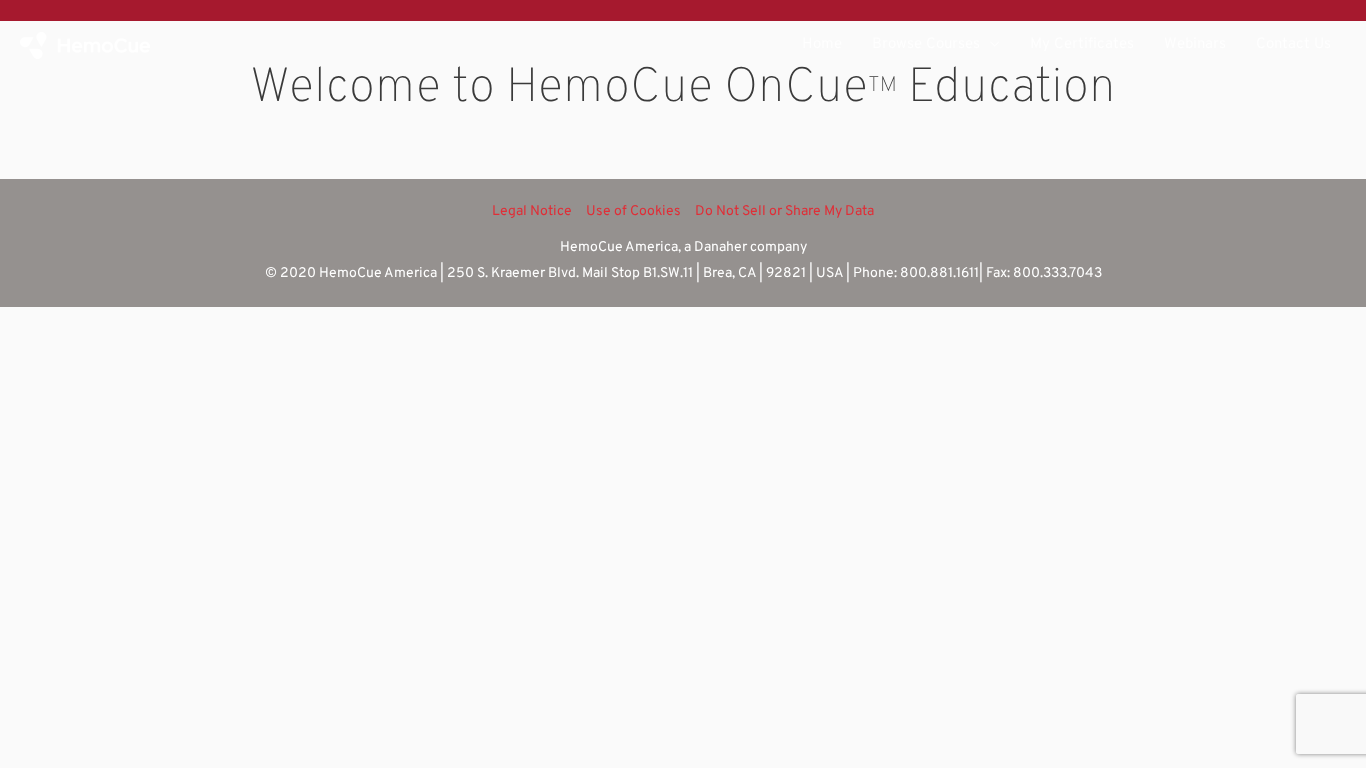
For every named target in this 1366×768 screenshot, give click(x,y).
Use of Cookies (633, 211)
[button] (990, 45)
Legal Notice (532, 211)
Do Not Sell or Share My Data (784, 211)
